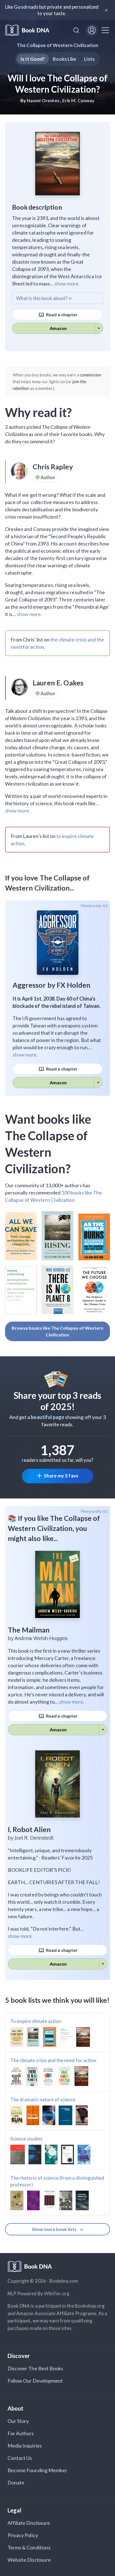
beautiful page (47, 1417)
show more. (67, 284)
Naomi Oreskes (43, 100)
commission (91, 375)
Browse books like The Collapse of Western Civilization (57, 1331)
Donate (16, 2483)
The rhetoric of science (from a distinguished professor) (57, 2181)
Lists (89, 59)
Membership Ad (94, 906)
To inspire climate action (36, 2021)
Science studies (26, 2139)
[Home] (27, 30)
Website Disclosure (29, 2560)
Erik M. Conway (78, 100)
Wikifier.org (57, 2293)
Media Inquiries (25, 2446)
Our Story (18, 2421)
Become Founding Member (37, 2470)
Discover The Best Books (35, 2368)
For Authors (21, 2433)
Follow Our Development (35, 2381)
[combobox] (76, 30)
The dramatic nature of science (43, 2100)
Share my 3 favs (61, 1476)
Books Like (65, 59)
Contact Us (20, 2458)
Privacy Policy (23, 2535)
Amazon (58, 328)
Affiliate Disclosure (29, 2523)
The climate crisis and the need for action (53, 2060)
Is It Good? (33, 59)
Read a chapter (61, 314)
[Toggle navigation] (105, 30)
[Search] (76, 30)
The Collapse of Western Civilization (57, 45)
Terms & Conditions (29, 2547)
